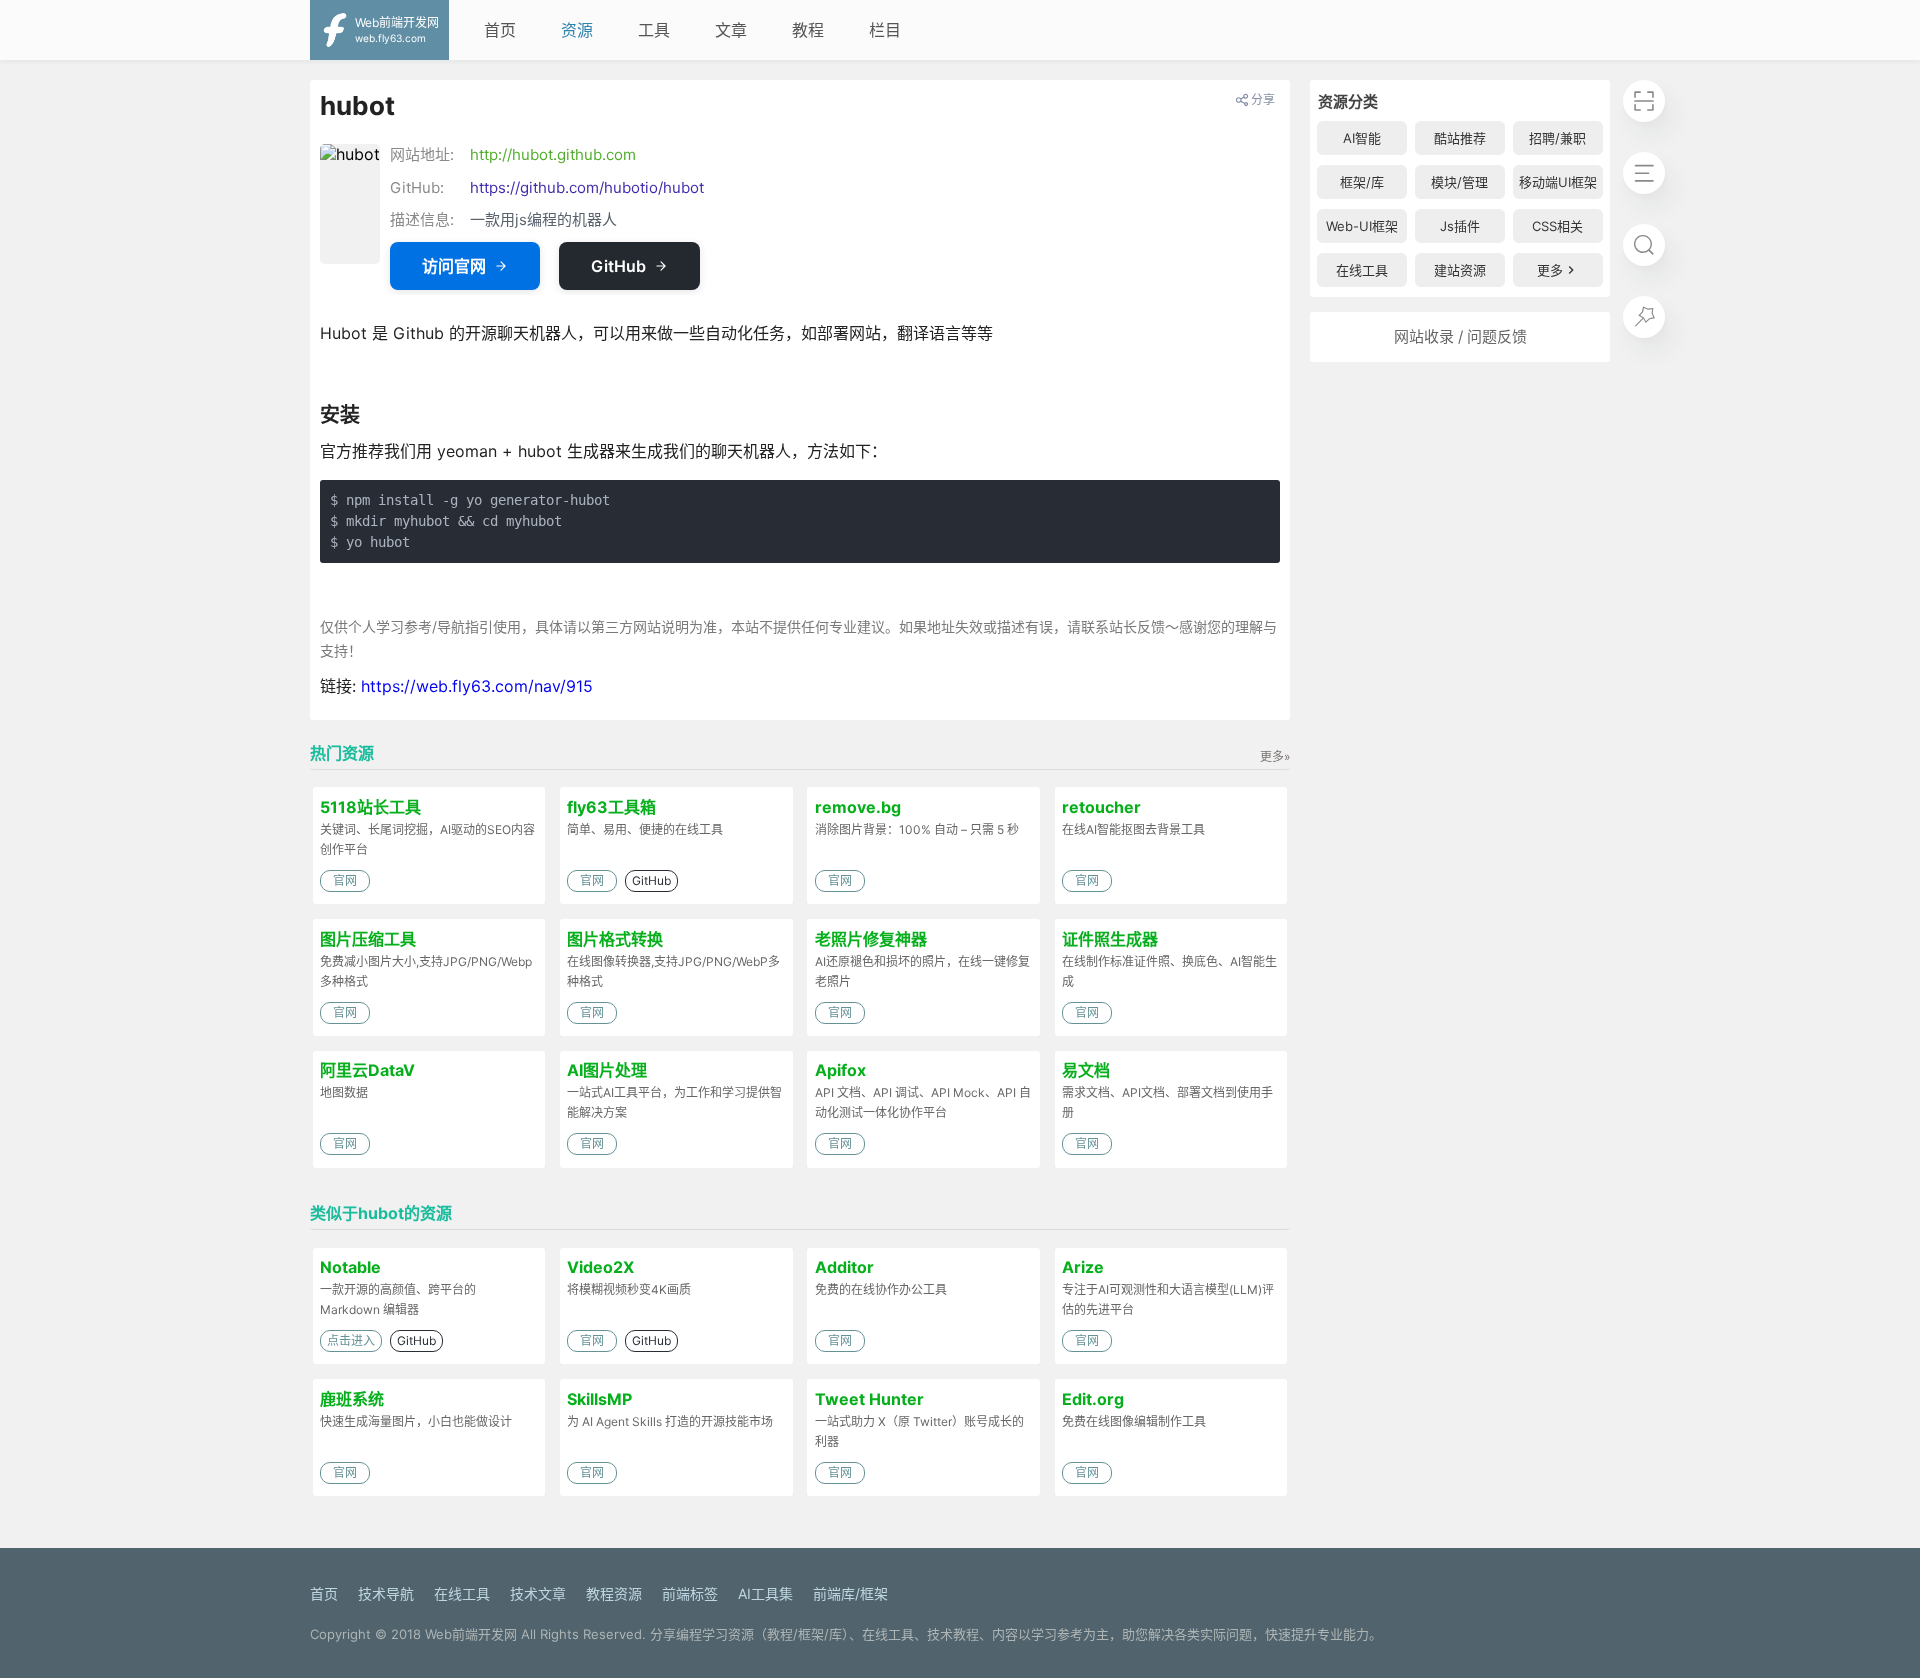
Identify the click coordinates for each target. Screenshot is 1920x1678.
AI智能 (1362, 138)
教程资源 (614, 1593)
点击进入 (351, 1340)
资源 (577, 30)
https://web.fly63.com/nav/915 (477, 686)
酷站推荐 (1460, 138)
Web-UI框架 (1362, 226)
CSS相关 (1557, 226)
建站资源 (1460, 270)
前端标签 (690, 1593)
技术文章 (538, 1593)
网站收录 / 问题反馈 (1460, 336)
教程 (808, 30)
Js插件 (1460, 226)
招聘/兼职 (1557, 138)
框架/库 (1362, 182)
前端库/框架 (850, 1593)
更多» (1275, 756)
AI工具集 (765, 1593)
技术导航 (386, 1593)
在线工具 (1362, 270)
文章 (731, 30)
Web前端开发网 (471, 1634)
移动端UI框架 (1558, 182)
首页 (500, 30)
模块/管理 (1459, 182)
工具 (654, 30)
